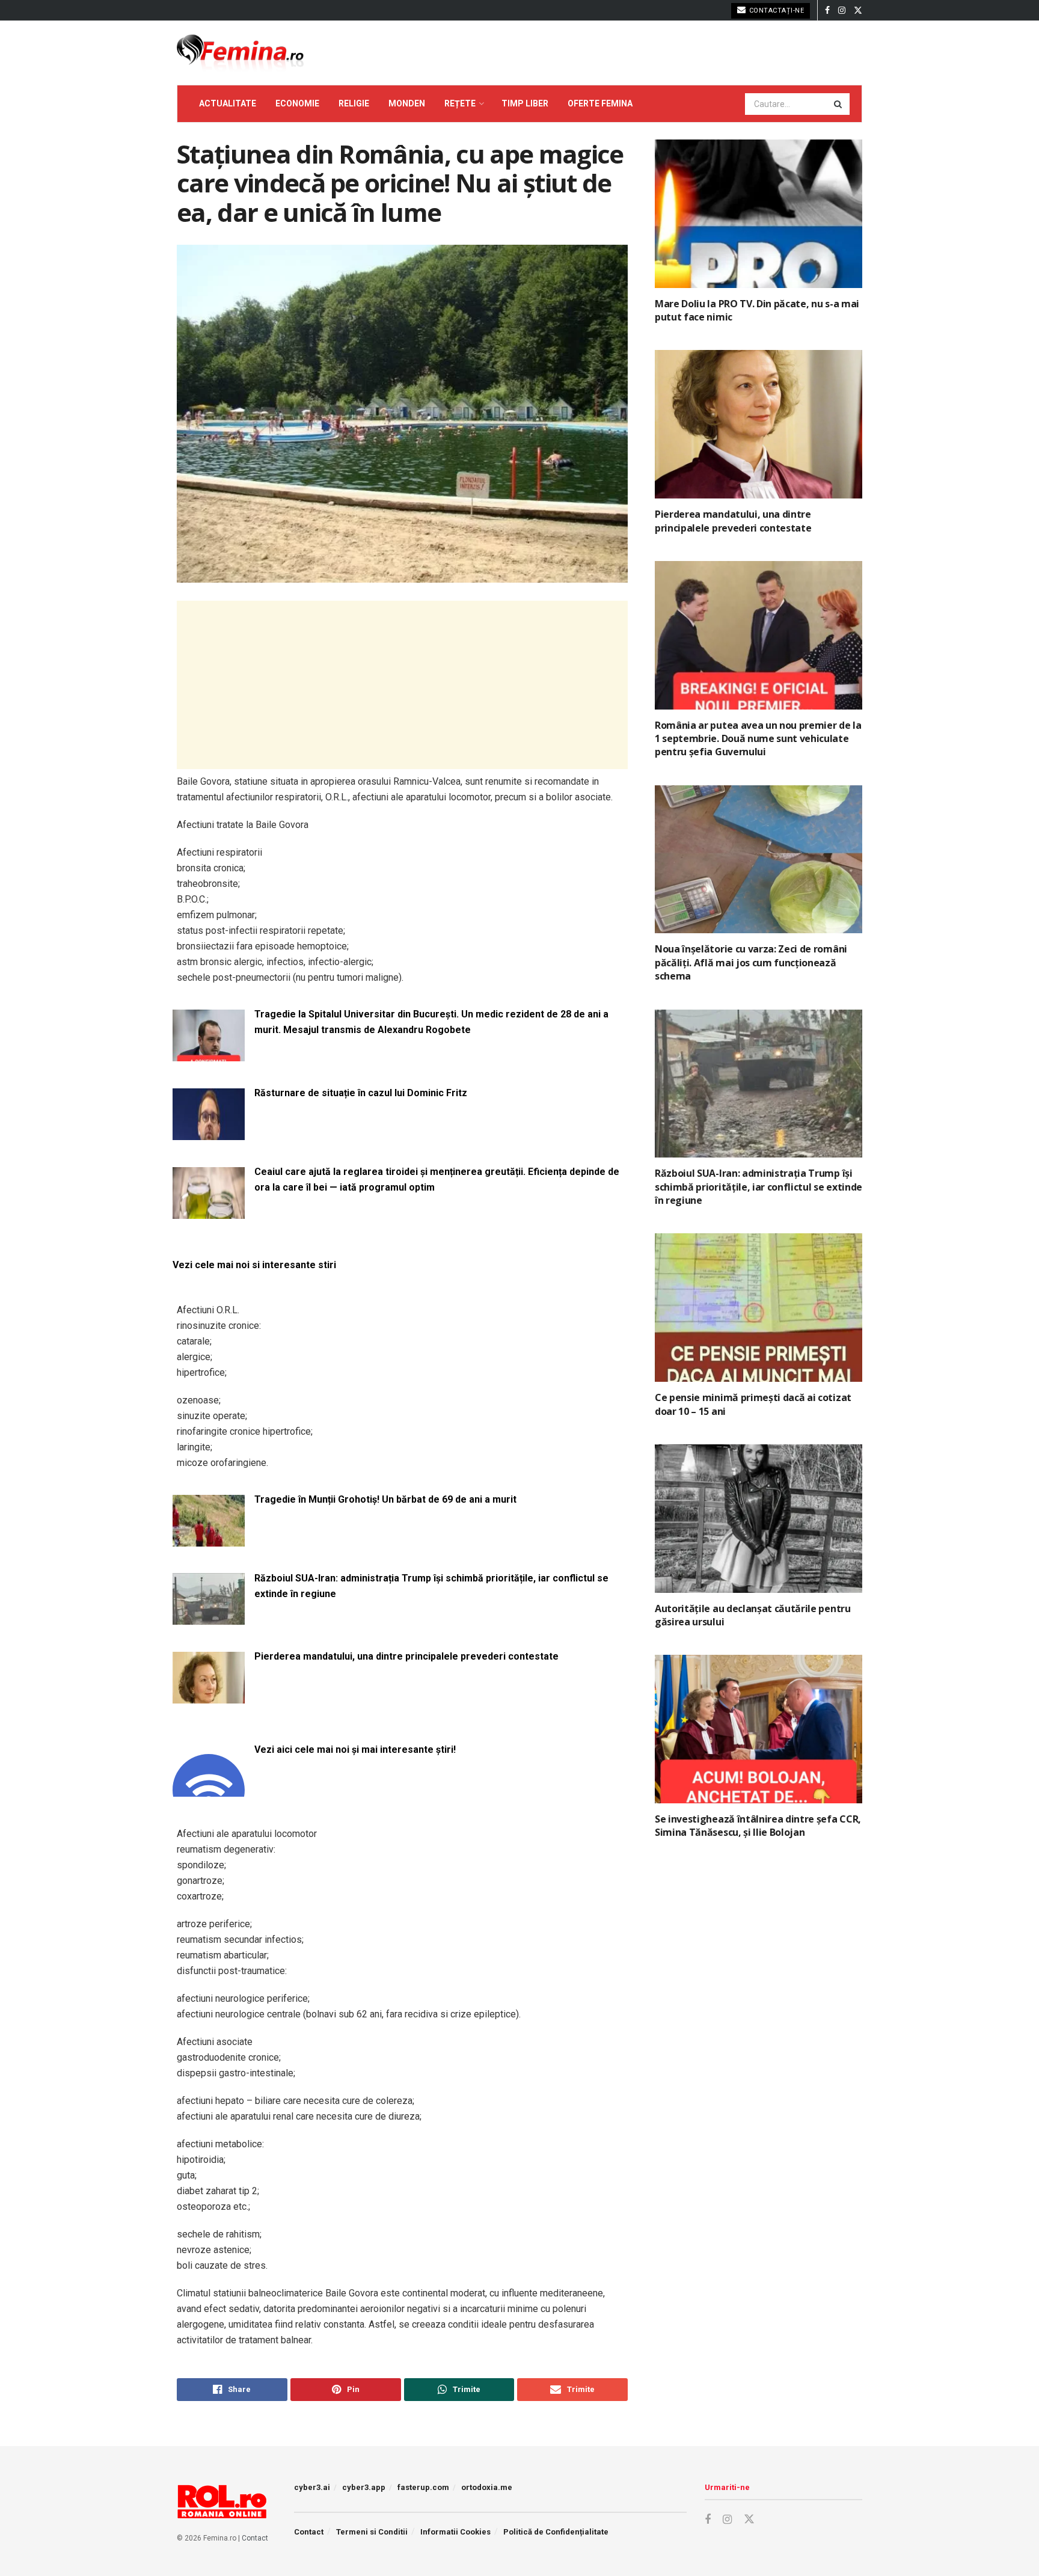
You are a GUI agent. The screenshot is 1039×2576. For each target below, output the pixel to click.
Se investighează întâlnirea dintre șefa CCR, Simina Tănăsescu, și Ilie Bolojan (758, 1826)
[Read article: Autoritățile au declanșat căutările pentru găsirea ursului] (759, 1519)
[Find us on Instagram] (842, 11)
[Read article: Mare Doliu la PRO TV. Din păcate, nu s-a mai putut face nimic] (759, 214)
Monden (407, 103)
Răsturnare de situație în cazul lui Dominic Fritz (361, 1093)
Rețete (460, 103)
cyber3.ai (312, 2487)
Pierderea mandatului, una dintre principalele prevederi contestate (406, 1656)
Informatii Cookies (455, 2532)
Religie (354, 103)
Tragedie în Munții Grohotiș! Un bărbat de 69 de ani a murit (385, 1499)
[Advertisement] (402, 685)
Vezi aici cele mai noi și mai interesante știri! (355, 1750)
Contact (255, 2538)
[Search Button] (839, 104)
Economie (297, 103)
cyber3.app (364, 2487)
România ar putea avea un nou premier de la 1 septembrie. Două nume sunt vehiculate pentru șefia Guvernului (758, 739)
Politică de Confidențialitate (556, 2532)
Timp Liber (525, 103)
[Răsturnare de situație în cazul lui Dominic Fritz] (209, 1133)
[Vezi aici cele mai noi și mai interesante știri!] (209, 1789)
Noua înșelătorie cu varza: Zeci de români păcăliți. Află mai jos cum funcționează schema (751, 962)
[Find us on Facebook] (827, 11)
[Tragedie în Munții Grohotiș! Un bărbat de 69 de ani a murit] (209, 1539)
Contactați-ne (775, 11)
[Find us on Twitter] (858, 11)
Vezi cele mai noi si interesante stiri (254, 1265)
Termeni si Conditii (372, 2532)
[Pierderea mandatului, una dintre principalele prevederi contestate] (209, 1696)
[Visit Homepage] (240, 53)
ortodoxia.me (487, 2487)
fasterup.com (423, 2487)
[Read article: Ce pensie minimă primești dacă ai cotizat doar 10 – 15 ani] (759, 1308)
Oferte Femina (600, 103)
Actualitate (228, 103)
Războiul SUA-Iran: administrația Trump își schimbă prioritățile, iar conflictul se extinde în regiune (431, 1586)
